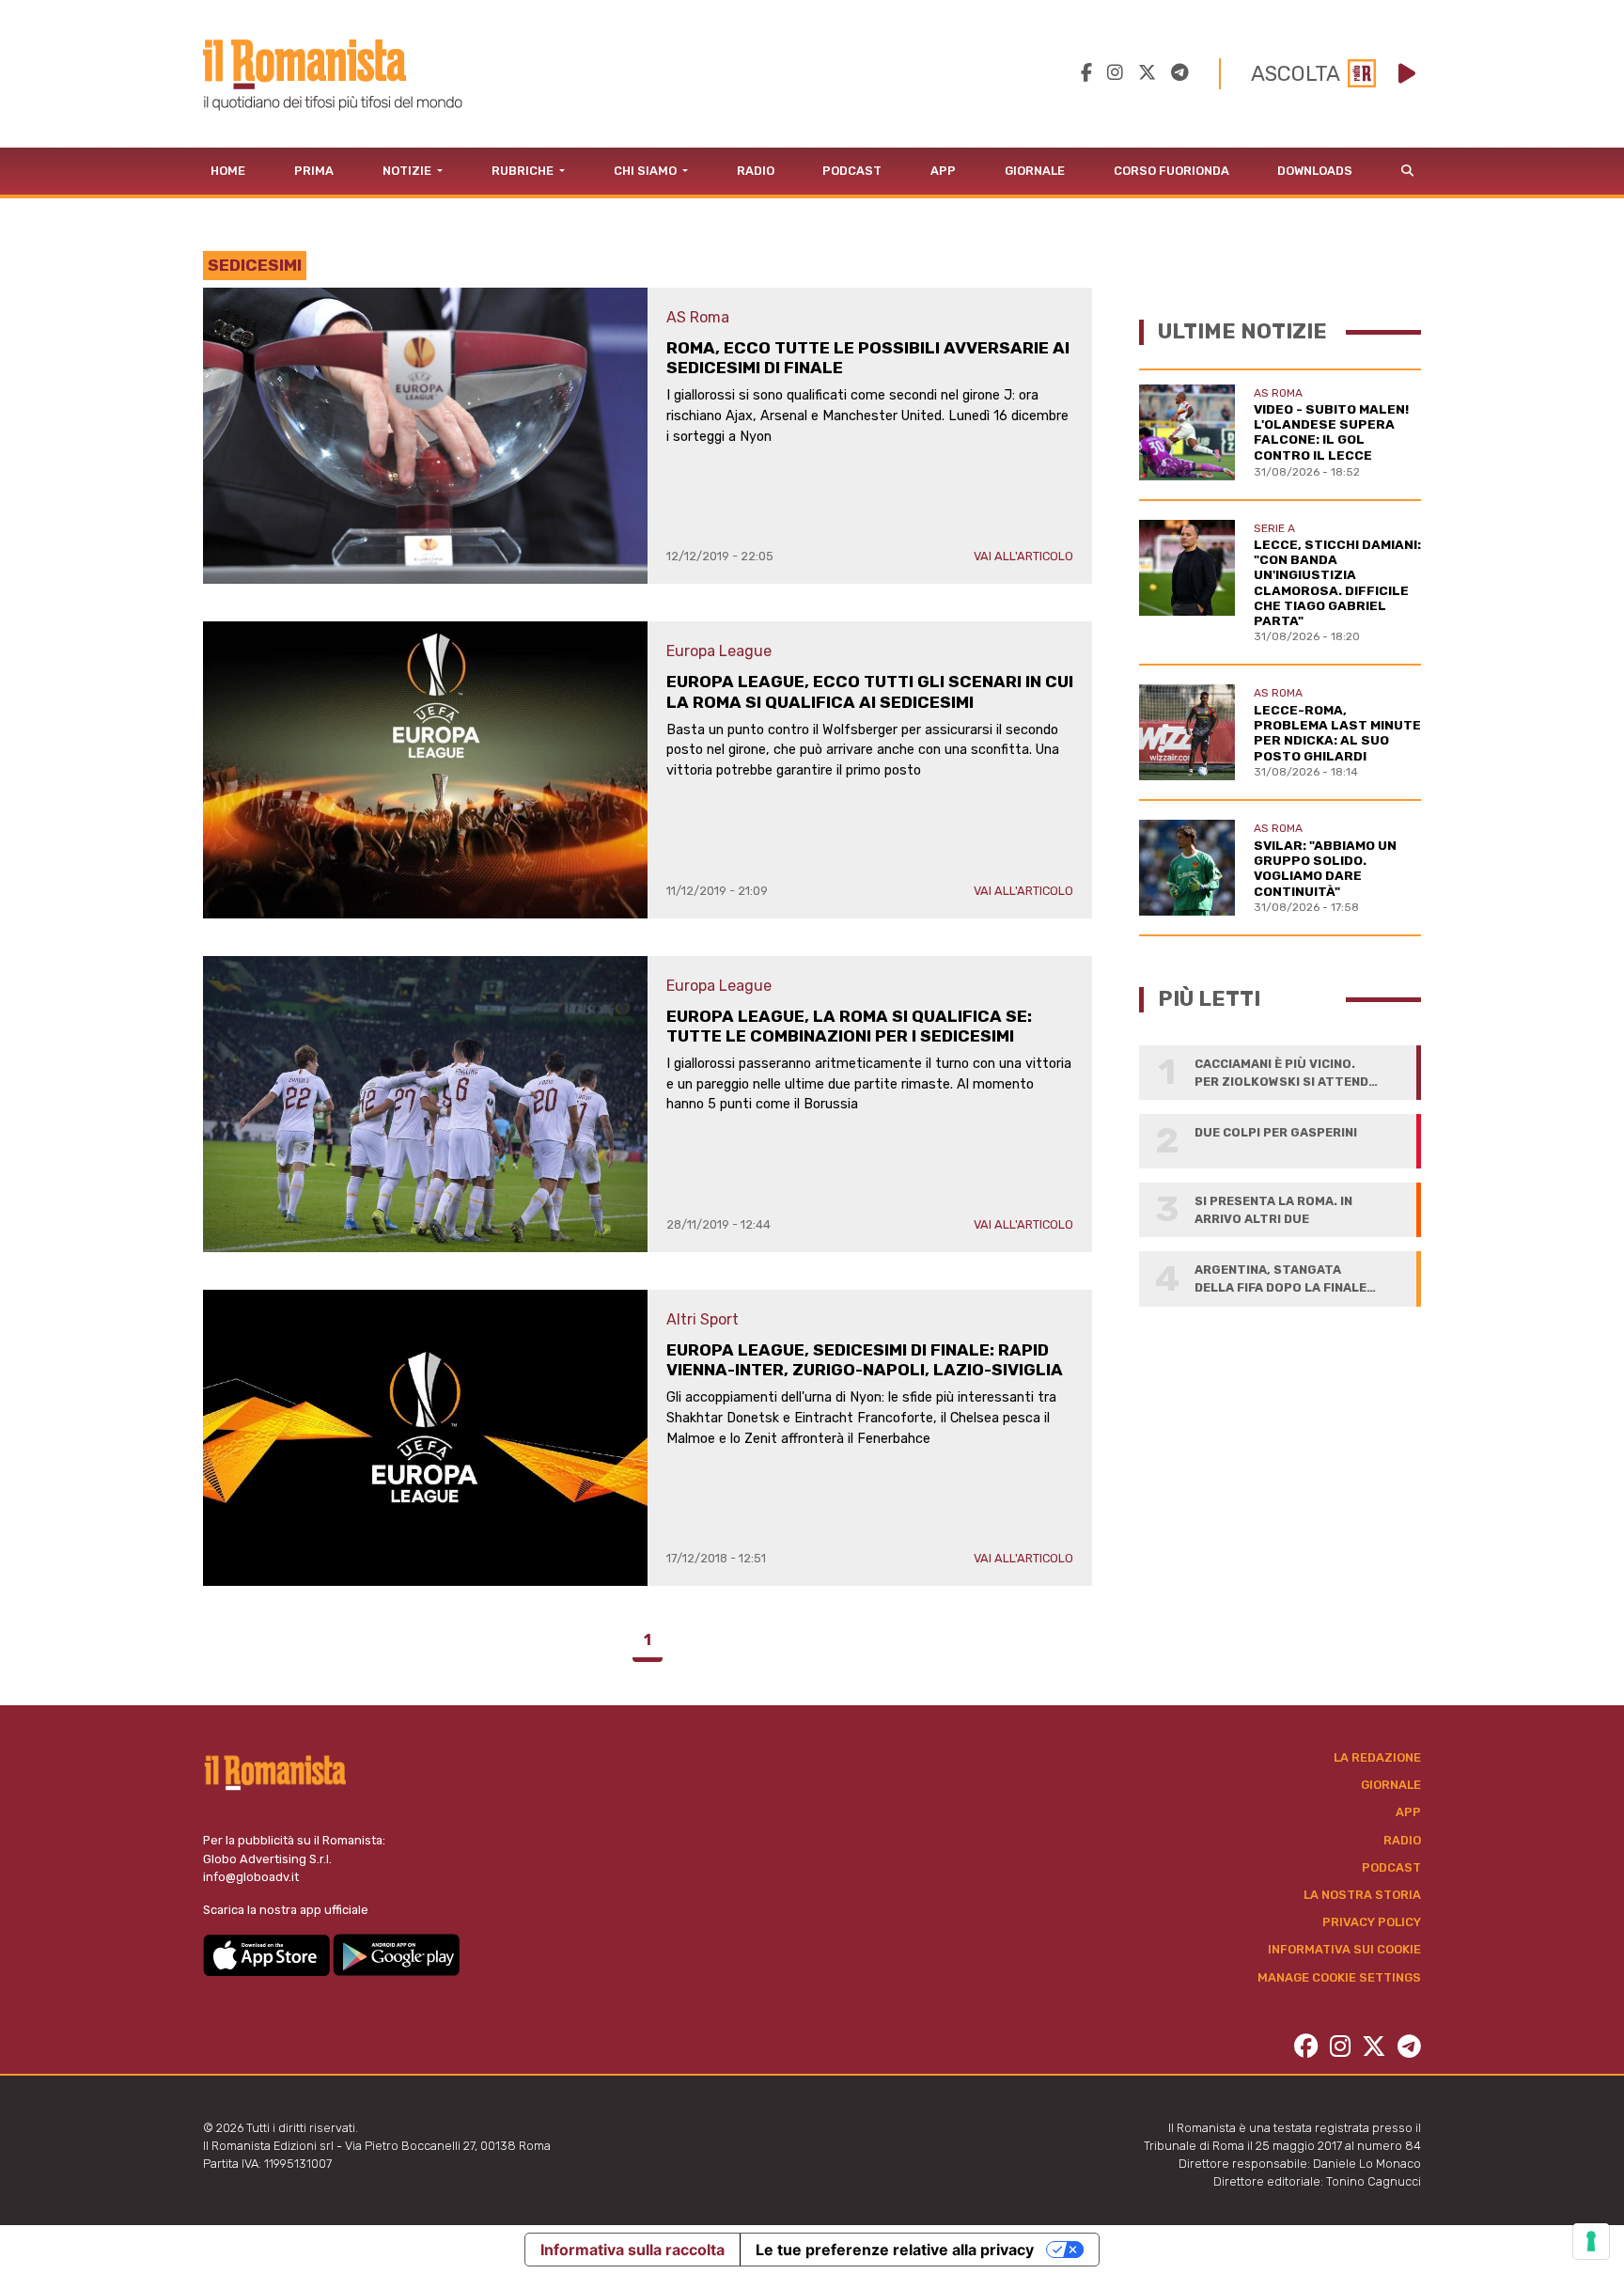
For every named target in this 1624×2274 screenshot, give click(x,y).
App (943, 171)
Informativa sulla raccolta (632, 2250)
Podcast (852, 171)
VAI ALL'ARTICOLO (1023, 556)
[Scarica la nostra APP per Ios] (268, 1954)
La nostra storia (1362, 1895)
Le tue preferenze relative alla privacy (895, 2250)
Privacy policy (1372, 1922)
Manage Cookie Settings (1339, 1977)
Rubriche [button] (524, 171)
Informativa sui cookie (1344, 1949)
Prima (314, 171)
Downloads (1315, 171)
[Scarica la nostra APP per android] (396, 1954)
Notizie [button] (408, 171)
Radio (756, 171)
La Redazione (1377, 1757)
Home (228, 171)
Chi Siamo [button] (647, 171)
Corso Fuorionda (1171, 171)
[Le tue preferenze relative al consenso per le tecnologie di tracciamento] (1591, 2241)
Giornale (1035, 171)
